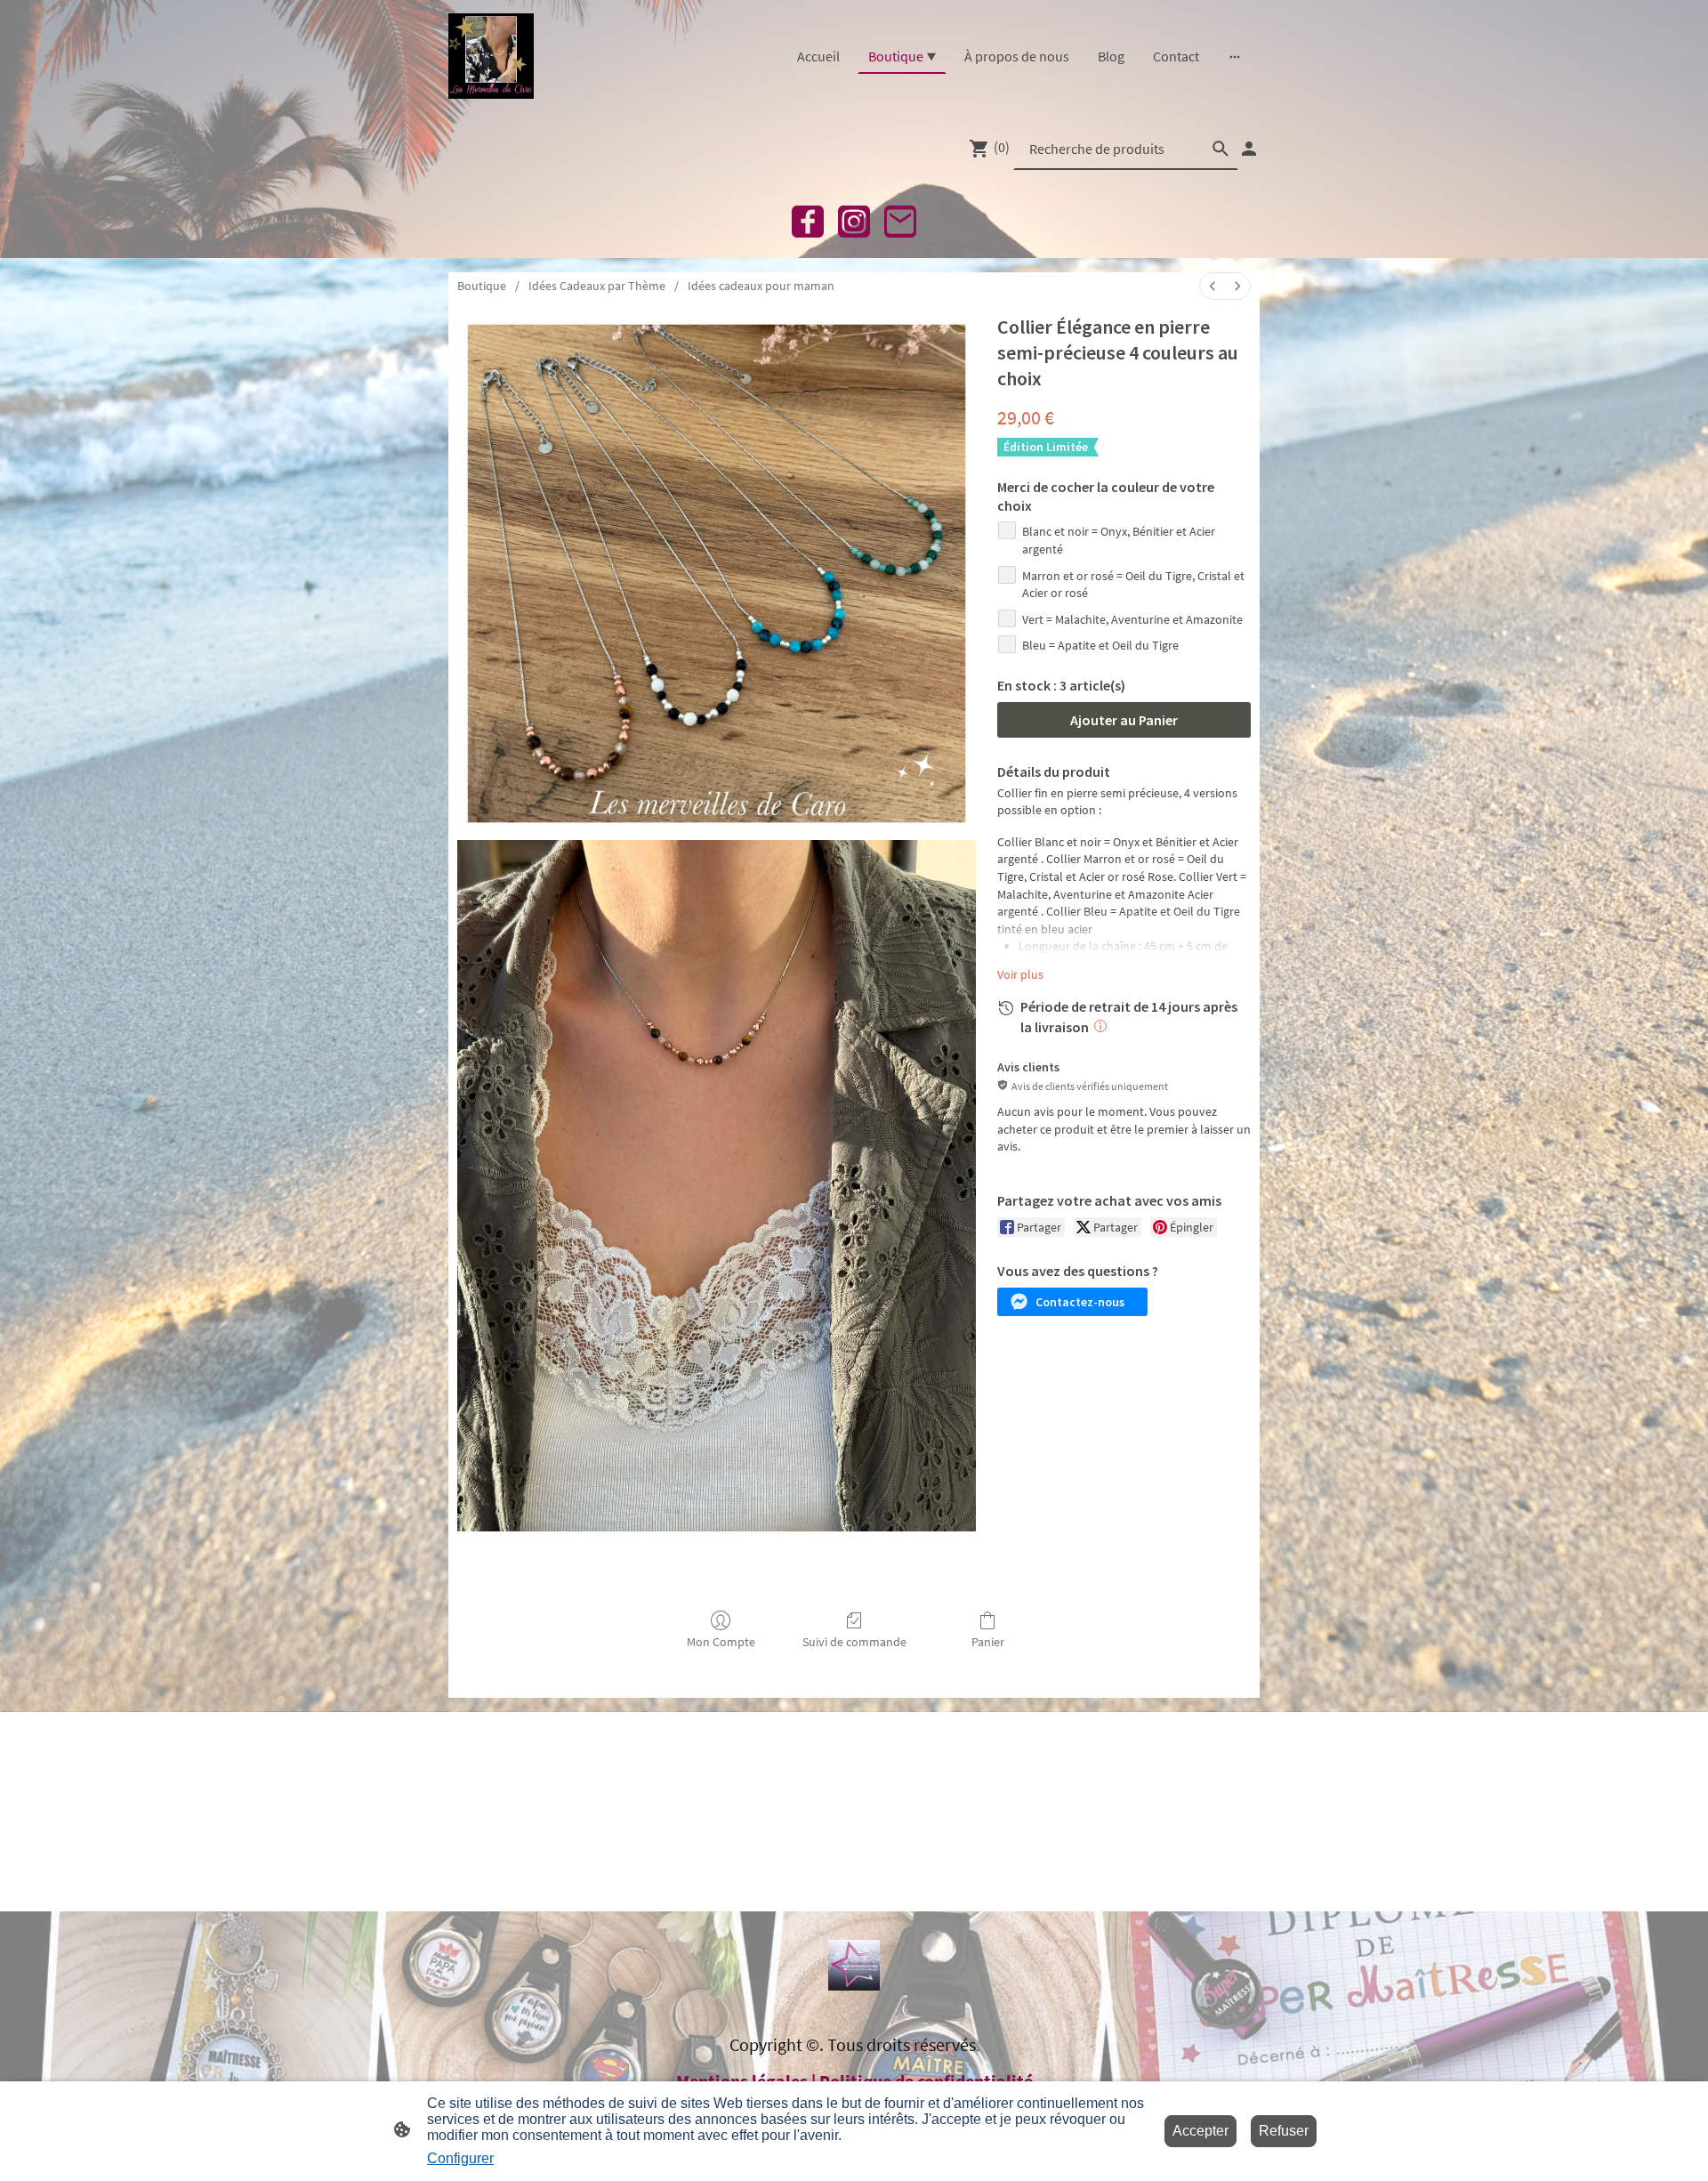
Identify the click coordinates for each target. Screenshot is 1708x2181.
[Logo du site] (491, 56)
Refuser (1284, 2131)
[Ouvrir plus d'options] (1235, 56)
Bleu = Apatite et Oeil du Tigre (1100, 645)
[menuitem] (1213, 286)
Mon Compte (721, 1642)
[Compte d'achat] (1249, 149)
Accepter (1200, 2131)
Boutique (482, 286)
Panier (988, 1642)
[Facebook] (808, 222)
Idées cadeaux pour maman (761, 286)
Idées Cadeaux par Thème (597, 286)
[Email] (900, 222)
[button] (1072, 1302)
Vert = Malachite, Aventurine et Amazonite (1132, 619)
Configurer (460, 2158)
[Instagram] (854, 222)
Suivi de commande (854, 1642)
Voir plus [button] (1020, 974)
